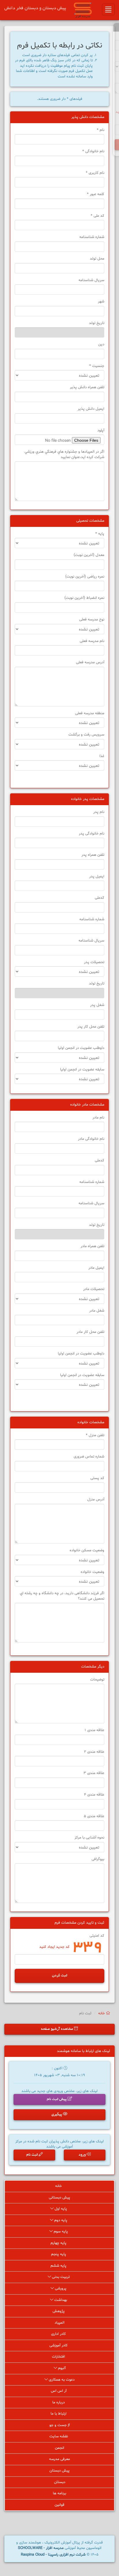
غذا (102, 756)
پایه (100, 534)
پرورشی (61, 2289)
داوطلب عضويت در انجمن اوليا (81, 1048)
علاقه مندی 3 (94, 1773)
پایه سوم (61, 2232)
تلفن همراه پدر (93, 855)
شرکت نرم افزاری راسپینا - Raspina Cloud (53, 2555)
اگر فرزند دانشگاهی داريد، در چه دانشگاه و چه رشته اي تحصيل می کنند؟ (62, 1596)
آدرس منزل (96, 1500)
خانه (102, 2013)
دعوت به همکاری (61, 2380)
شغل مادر (97, 1311)
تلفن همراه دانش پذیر (87, 387)
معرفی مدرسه (59, 2459)
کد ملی (97, 216)
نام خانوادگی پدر (92, 834)
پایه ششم (59, 2266)
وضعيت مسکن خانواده (87, 1550)
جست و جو (59, 2425)
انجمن (59, 2448)
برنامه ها (59, 2493)
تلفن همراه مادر (92, 1246)
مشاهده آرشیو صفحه (57, 2029)
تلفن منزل (95, 1435)
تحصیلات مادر (94, 1289)
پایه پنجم (59, 2254)
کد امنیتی (97, 1936)
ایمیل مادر (96, 1268)
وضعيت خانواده (92, 1572)
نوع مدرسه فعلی (92, 620)
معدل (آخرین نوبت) (89, 555)
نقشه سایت (59, 2436)
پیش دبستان (59, 2471)
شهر (101, 302)
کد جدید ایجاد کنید (54, 1947)
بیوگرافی (98, 1859)
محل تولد (97, 259)
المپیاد (59, 2323)
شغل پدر (97, 1005)
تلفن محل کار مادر (90, 1332)
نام (101, 130)
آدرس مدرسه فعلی (90, 662)
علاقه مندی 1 (94, 1730)
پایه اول (61, 2209)
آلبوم (61, 2368)
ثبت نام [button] (32, 2155)
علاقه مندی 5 (94, 1816)
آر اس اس (59, 2391)
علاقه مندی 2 (94, 1752)
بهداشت (61, 2300)
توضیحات (97, 1680)
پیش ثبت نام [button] (57, 2099)
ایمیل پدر (97, 877)
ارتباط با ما (59, 2414)
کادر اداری (59, 2334)
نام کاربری (95, 173)
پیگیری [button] (57, 2115)
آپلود (101, 430)
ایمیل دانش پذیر (91, 409)
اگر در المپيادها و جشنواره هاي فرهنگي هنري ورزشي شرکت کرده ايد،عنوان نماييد (64, 455)
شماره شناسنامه (92, 237)
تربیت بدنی (61, 2277)
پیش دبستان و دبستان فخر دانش (35, 8)
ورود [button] (83, 2155)
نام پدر (99, 812)
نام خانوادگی (93, 151)
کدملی (100, 898)
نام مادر (98, 1118)
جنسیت (97, 366)
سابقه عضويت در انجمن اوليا (82, 1070)
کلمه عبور (96, 194)
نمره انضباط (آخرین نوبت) (84, 598)
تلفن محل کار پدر (91, 1027)
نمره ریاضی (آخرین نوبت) (85, 577)
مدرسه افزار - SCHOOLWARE (41, 2548)
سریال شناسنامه (91, 280)
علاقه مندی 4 (94, 1795)
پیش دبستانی (59, 2198)
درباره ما (59, 2402)
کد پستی (97, 1478)
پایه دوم (61, 2220)
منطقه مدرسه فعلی (90, 713)
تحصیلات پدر (94, 962)
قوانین (59, 2505)
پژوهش (59, 2311)
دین (101, 344)
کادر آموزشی (59, 2346)
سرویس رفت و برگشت (86, 735)
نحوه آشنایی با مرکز (89, 1838)
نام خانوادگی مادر (91, 1139)
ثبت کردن (60, 1976)
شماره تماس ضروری (89, 1457)
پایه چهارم (59, 2243)
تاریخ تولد (97, 323)
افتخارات (59, 2357)
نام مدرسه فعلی (92, 641)
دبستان (60, 2482)
